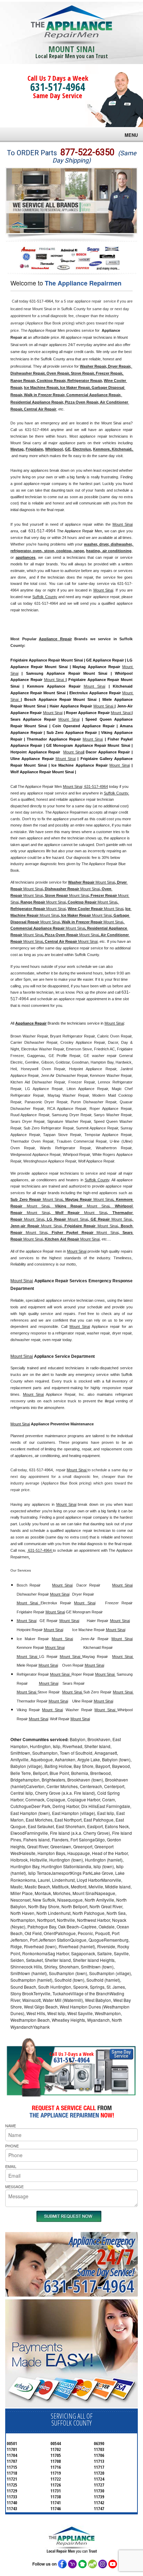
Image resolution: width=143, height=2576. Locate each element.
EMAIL (11, 2166)
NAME (11, 2125)
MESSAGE (14, 2186)
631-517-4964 (58, 87)
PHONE (12, 2146)
